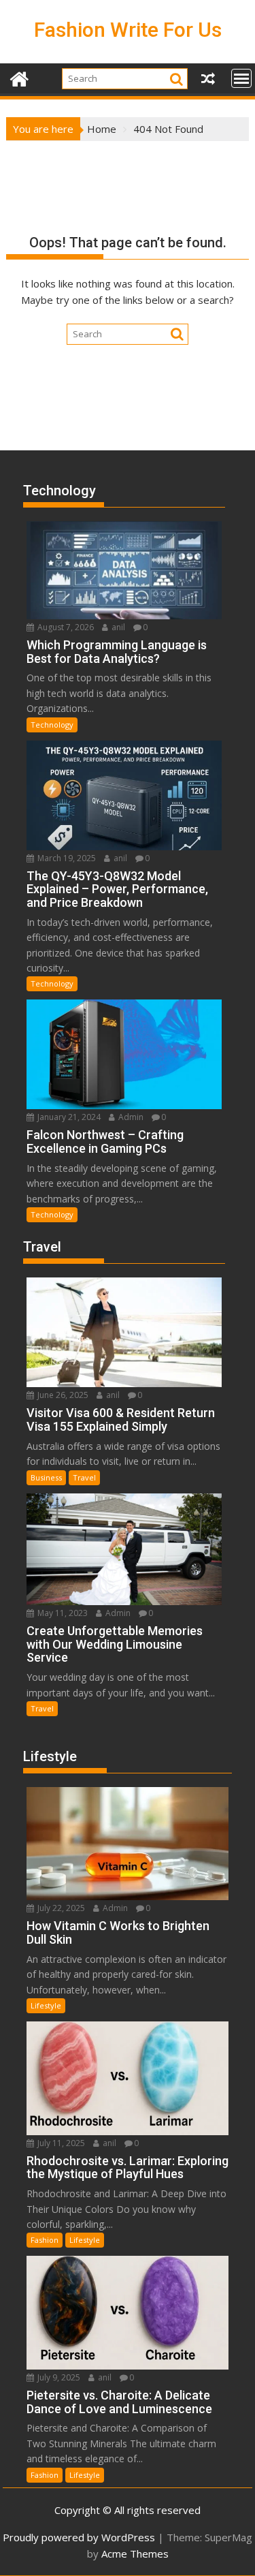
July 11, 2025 (60, 2143)
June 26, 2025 (62, 1395)
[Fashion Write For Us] (19, 77)
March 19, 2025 (66, 858)
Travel (84, 1477)
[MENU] (241, 78)
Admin (130, 1117)
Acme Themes (135, 2554)
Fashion (45, 2240)
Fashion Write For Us (128, 30)
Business (46, 1477)
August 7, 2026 (65, 627)
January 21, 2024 (68, 1117)
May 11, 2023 (62, 1613)
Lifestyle (46, 2005)
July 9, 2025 (58, 2377)
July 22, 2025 (60, 1908)
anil (117, 627)
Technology (52, 725)
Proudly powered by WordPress (79, 2537)
